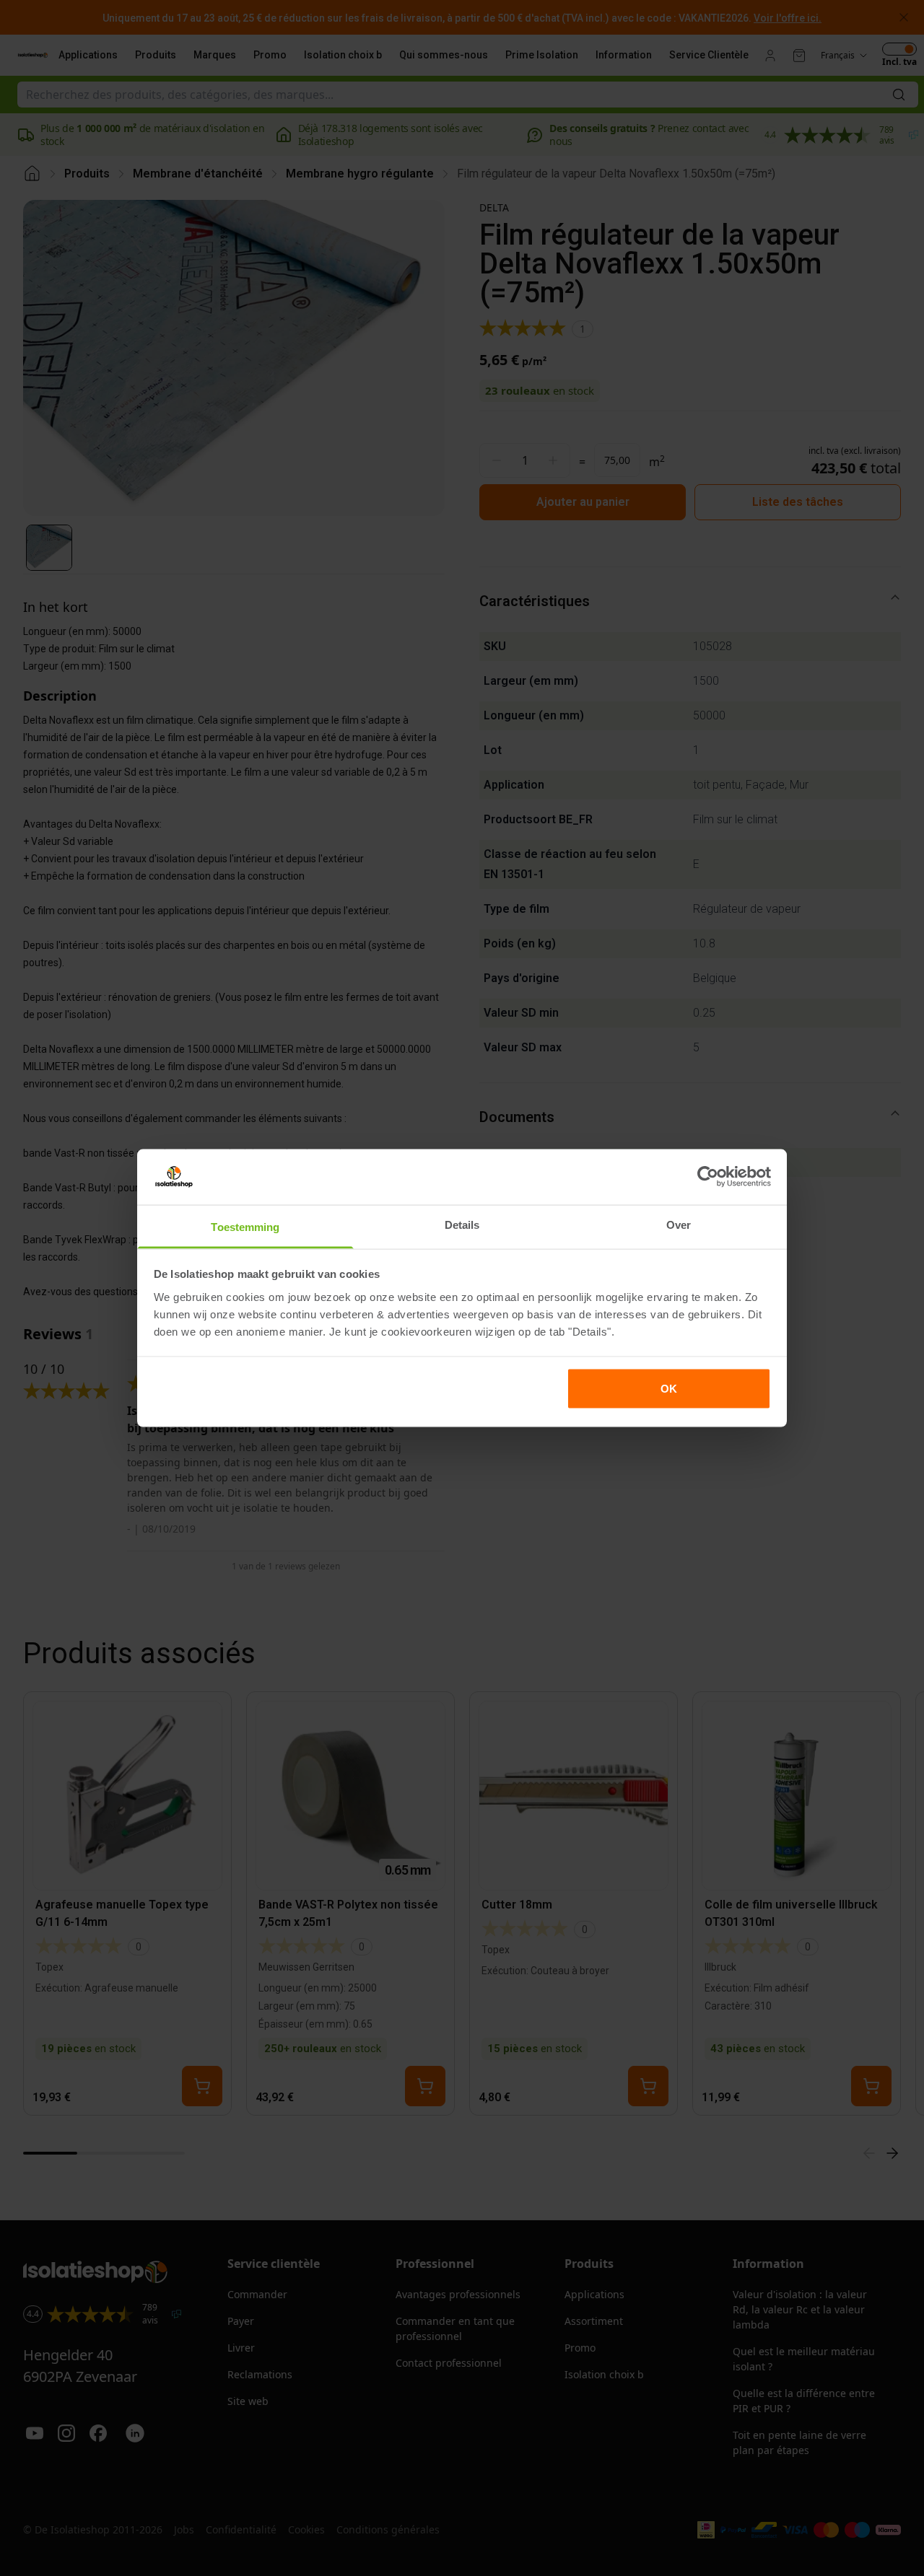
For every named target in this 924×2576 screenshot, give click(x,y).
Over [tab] (679, 1224)
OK (669, 1389)
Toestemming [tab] (245, 1226)
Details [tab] (462, 1224)
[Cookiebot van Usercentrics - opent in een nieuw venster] (708, 1177)
